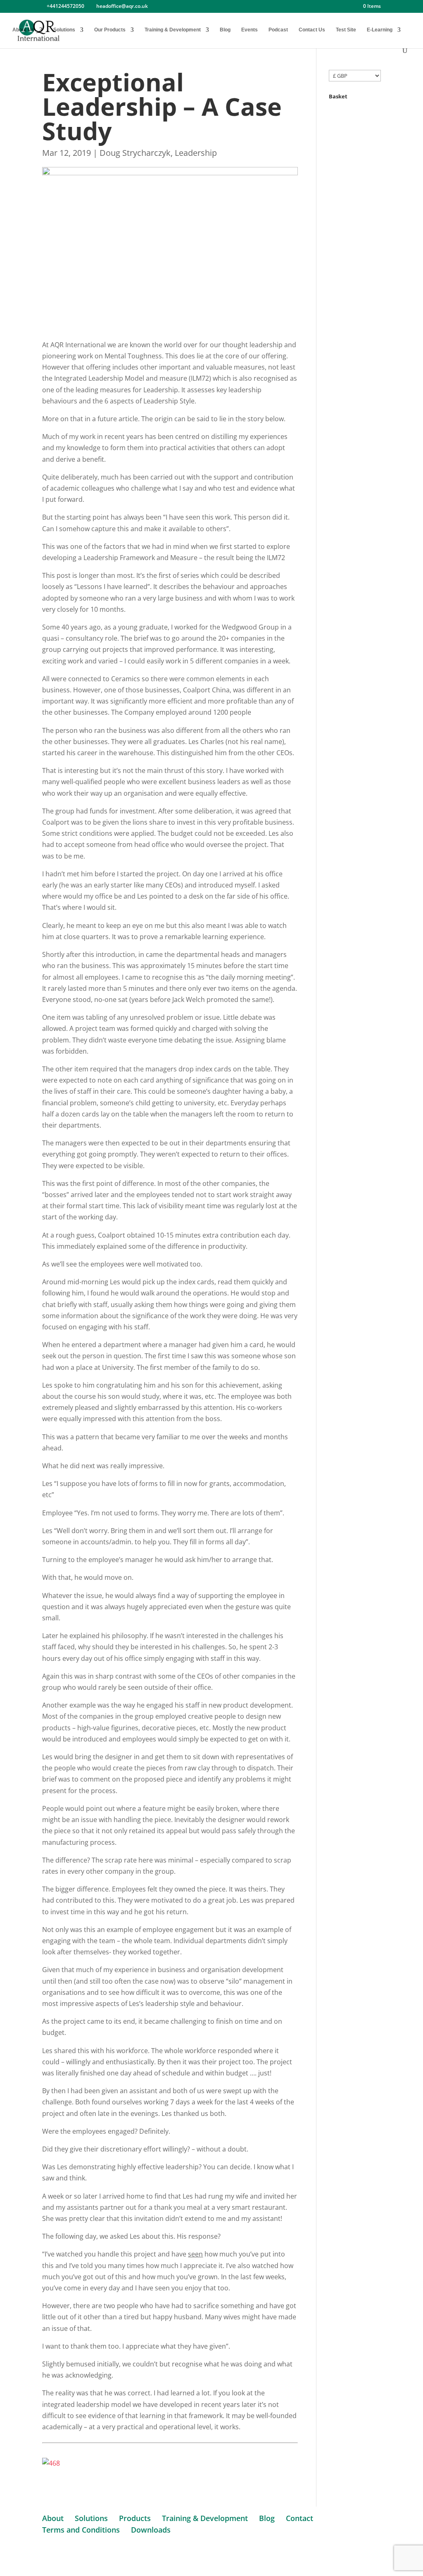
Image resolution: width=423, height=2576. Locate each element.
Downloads (151, 2530)
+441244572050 (65, 6)
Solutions (64, 30)
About (53, 2518)
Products (135, 2518)
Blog (225, 30)
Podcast (278, 30)
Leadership (196, 153)
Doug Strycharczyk (135, 153)
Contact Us (312, 30)
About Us (23, 30)
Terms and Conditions (81, 2530)
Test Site (346, 30)
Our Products (110, 30)
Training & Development (173, 30)
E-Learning (380, 30)
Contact (299, 2518)
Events (250, 30)
